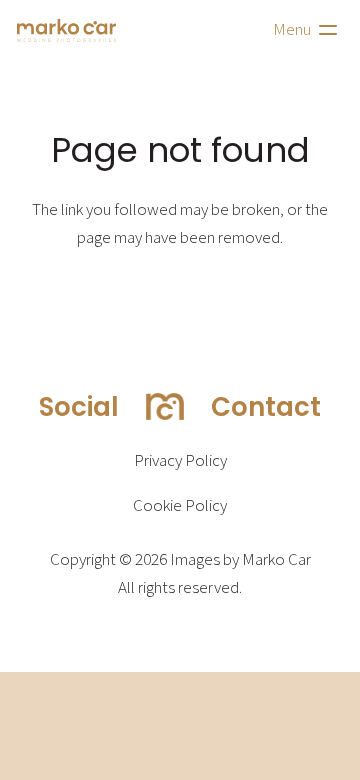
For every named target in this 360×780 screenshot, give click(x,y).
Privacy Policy (180, 461)
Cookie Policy (180, 506)
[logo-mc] (66, 30)
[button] (308, 30)
